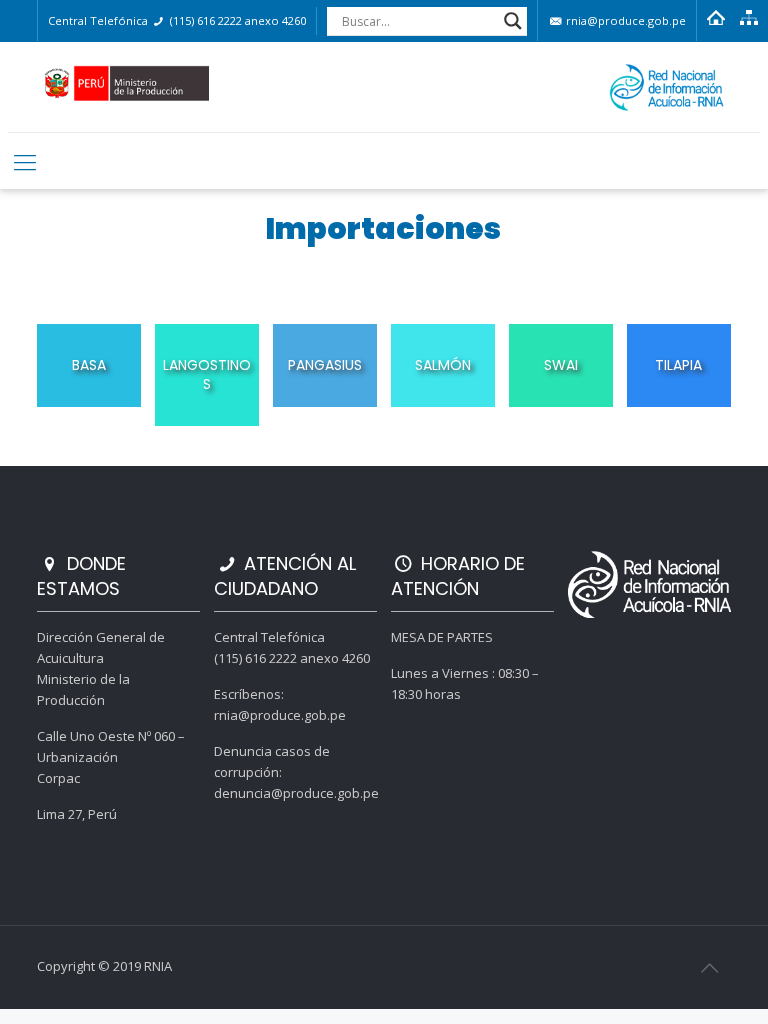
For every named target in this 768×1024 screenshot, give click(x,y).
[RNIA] (384, 87)
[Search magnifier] (513, 21)
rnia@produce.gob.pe (624, 20)
